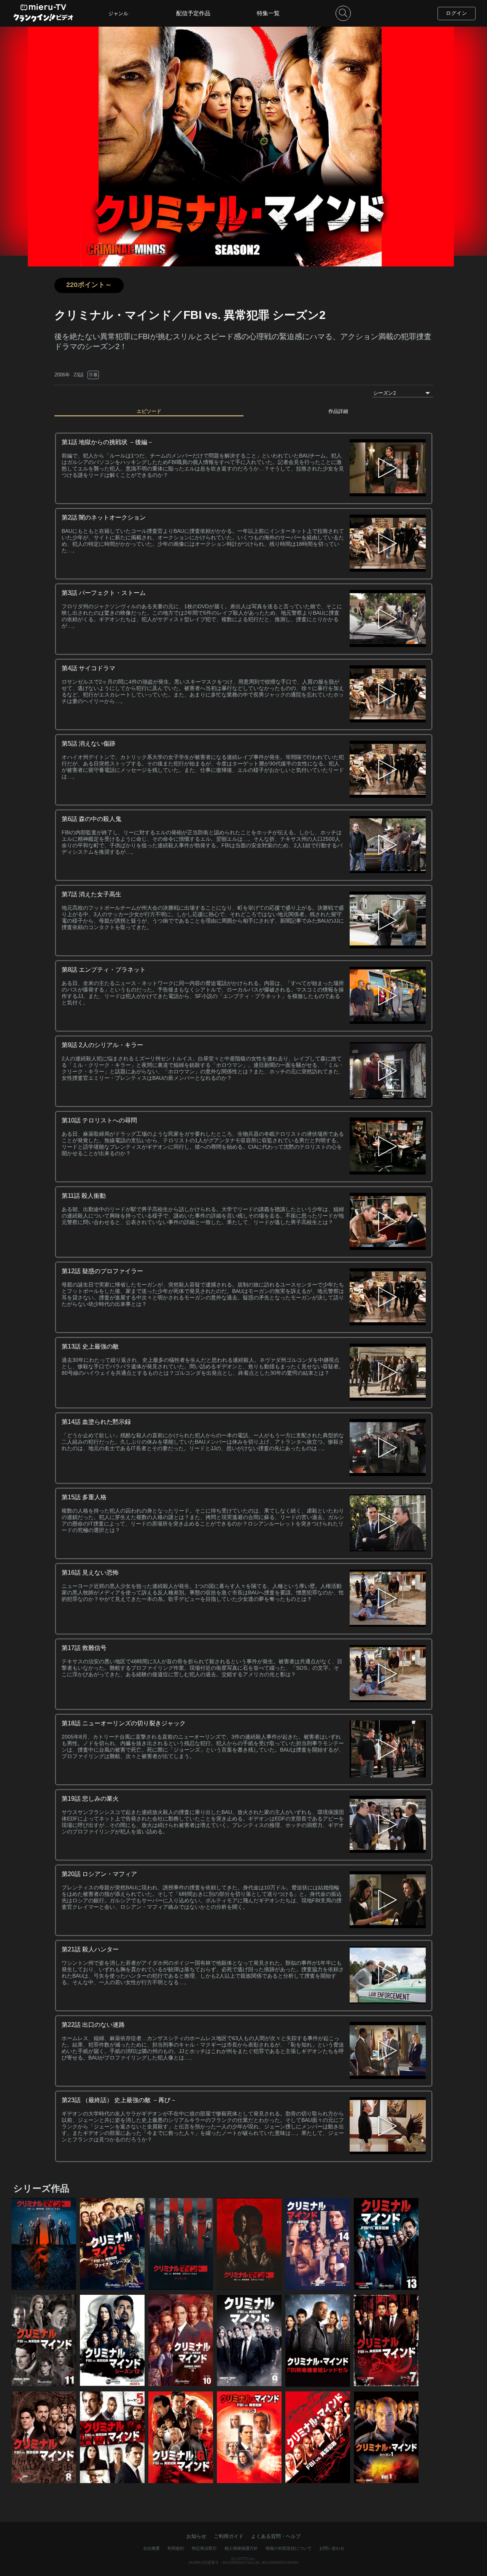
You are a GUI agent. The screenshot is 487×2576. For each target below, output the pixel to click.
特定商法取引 (204, 2548)
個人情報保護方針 (241, 2548)
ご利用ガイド (229, 2536)
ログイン (457, 13)
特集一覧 (268, 13)
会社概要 (151, 2548)
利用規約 (176, 2548)
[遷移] (388, 468)
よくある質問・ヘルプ (276, 2536)
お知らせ (196, 2536)
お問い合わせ (332, 2548)
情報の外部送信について (289, 2548)
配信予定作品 (193, 13)
